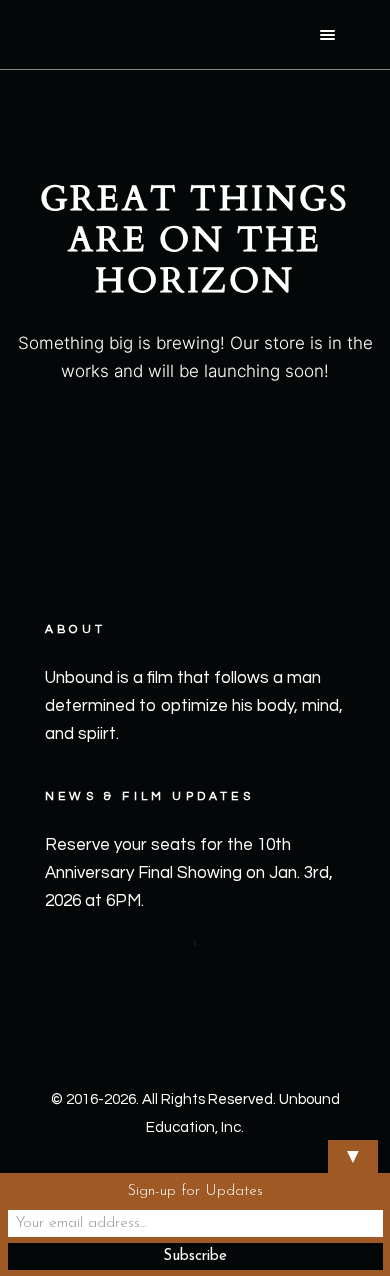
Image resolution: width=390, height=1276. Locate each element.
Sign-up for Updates (195, 1191)
